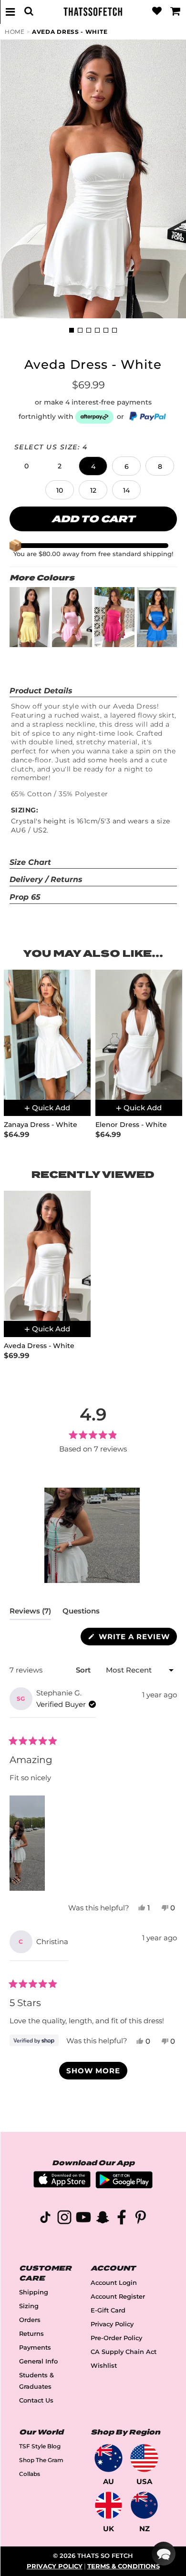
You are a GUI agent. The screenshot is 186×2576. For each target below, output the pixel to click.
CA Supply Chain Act (124, 2352)
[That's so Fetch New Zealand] (144, 2505)
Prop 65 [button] (25, 897)
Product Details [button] (41, 691)
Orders (30, 2320)
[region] (93, 1535)
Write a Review (137, 1638)
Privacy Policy (112, 2324)
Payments (35, 2348)
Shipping (34, 2292)
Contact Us (36, 2400)
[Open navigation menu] (10, 11)
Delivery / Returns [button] (46, 879)
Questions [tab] (81, 1613)
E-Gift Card (108, 2310)
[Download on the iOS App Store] (62, 2185)
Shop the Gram (41, 2460)
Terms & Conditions (124, 2566)
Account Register (118, 2297)
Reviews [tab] (30, 1613)
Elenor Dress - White (131, 1125)
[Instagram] (64, 2219)
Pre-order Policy (116, 2338)
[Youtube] (83, 2219)
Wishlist (104, 2366)
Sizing (29, 2306)
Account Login (114, 2283)
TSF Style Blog (40, 2446)
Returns (31, 2334)
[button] (26, 466)
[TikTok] (45, 2219)
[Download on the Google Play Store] (124, 2186)
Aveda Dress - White (70, 32)
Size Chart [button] (30, 862)
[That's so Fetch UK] (108, 2505)
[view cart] (176, 11)
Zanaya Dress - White (41, 1125)
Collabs (30, 2474)
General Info (38, 2361)
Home (15, 32)
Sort (84, 1670)
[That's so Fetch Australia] (108, 2458)
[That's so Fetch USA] (144, 2458)
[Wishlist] (157, 11)
